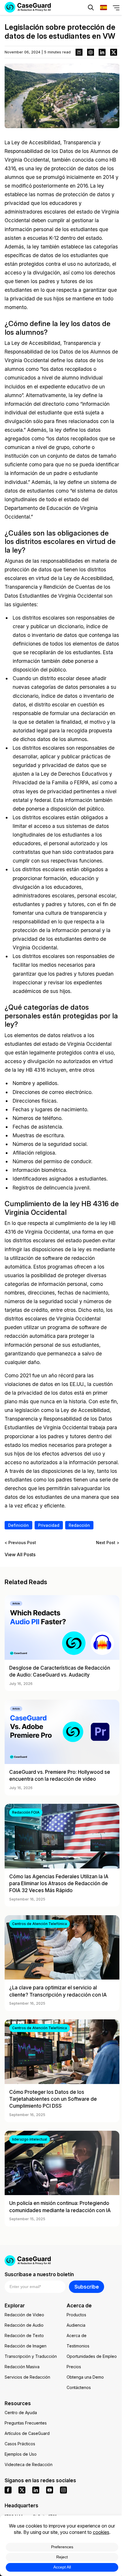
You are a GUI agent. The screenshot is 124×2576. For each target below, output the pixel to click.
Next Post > (108, 1543)
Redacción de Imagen (26, 2346)
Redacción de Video (24, 2315)
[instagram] (63, 2490)
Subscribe (87, 2287)
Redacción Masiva (22, 2367)
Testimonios (78, 2346)
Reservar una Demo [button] (92, 25)
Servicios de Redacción (27, 2377)
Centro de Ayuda (21, 2413)
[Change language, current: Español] (104, 8)
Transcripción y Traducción (31, 2356)
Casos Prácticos (20, 2444)
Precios (74, 2367)
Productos (76, 2315)
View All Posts (20, 1555)
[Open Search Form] (91, 8)
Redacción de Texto (24, 2335)
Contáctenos (79, 2387)
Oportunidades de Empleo (92, 2356)
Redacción (79, 1525)
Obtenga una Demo (85, 2377)
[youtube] (50, 2490)
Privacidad (49, 1525)
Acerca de (77, 2335)
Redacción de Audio (24, 2325)
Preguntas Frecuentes (26, 2423)
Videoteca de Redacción (29, 2464)
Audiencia (76, 2325)
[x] (22, 2490)
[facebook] (8, 2490)
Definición (18, 1525)
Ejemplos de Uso (21, 2454)
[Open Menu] (116, 8)
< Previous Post (20, 1543)
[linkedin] (36, 2490)
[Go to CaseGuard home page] (62, 2261)
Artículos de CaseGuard (27, 2433)
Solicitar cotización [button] (31, 25)
